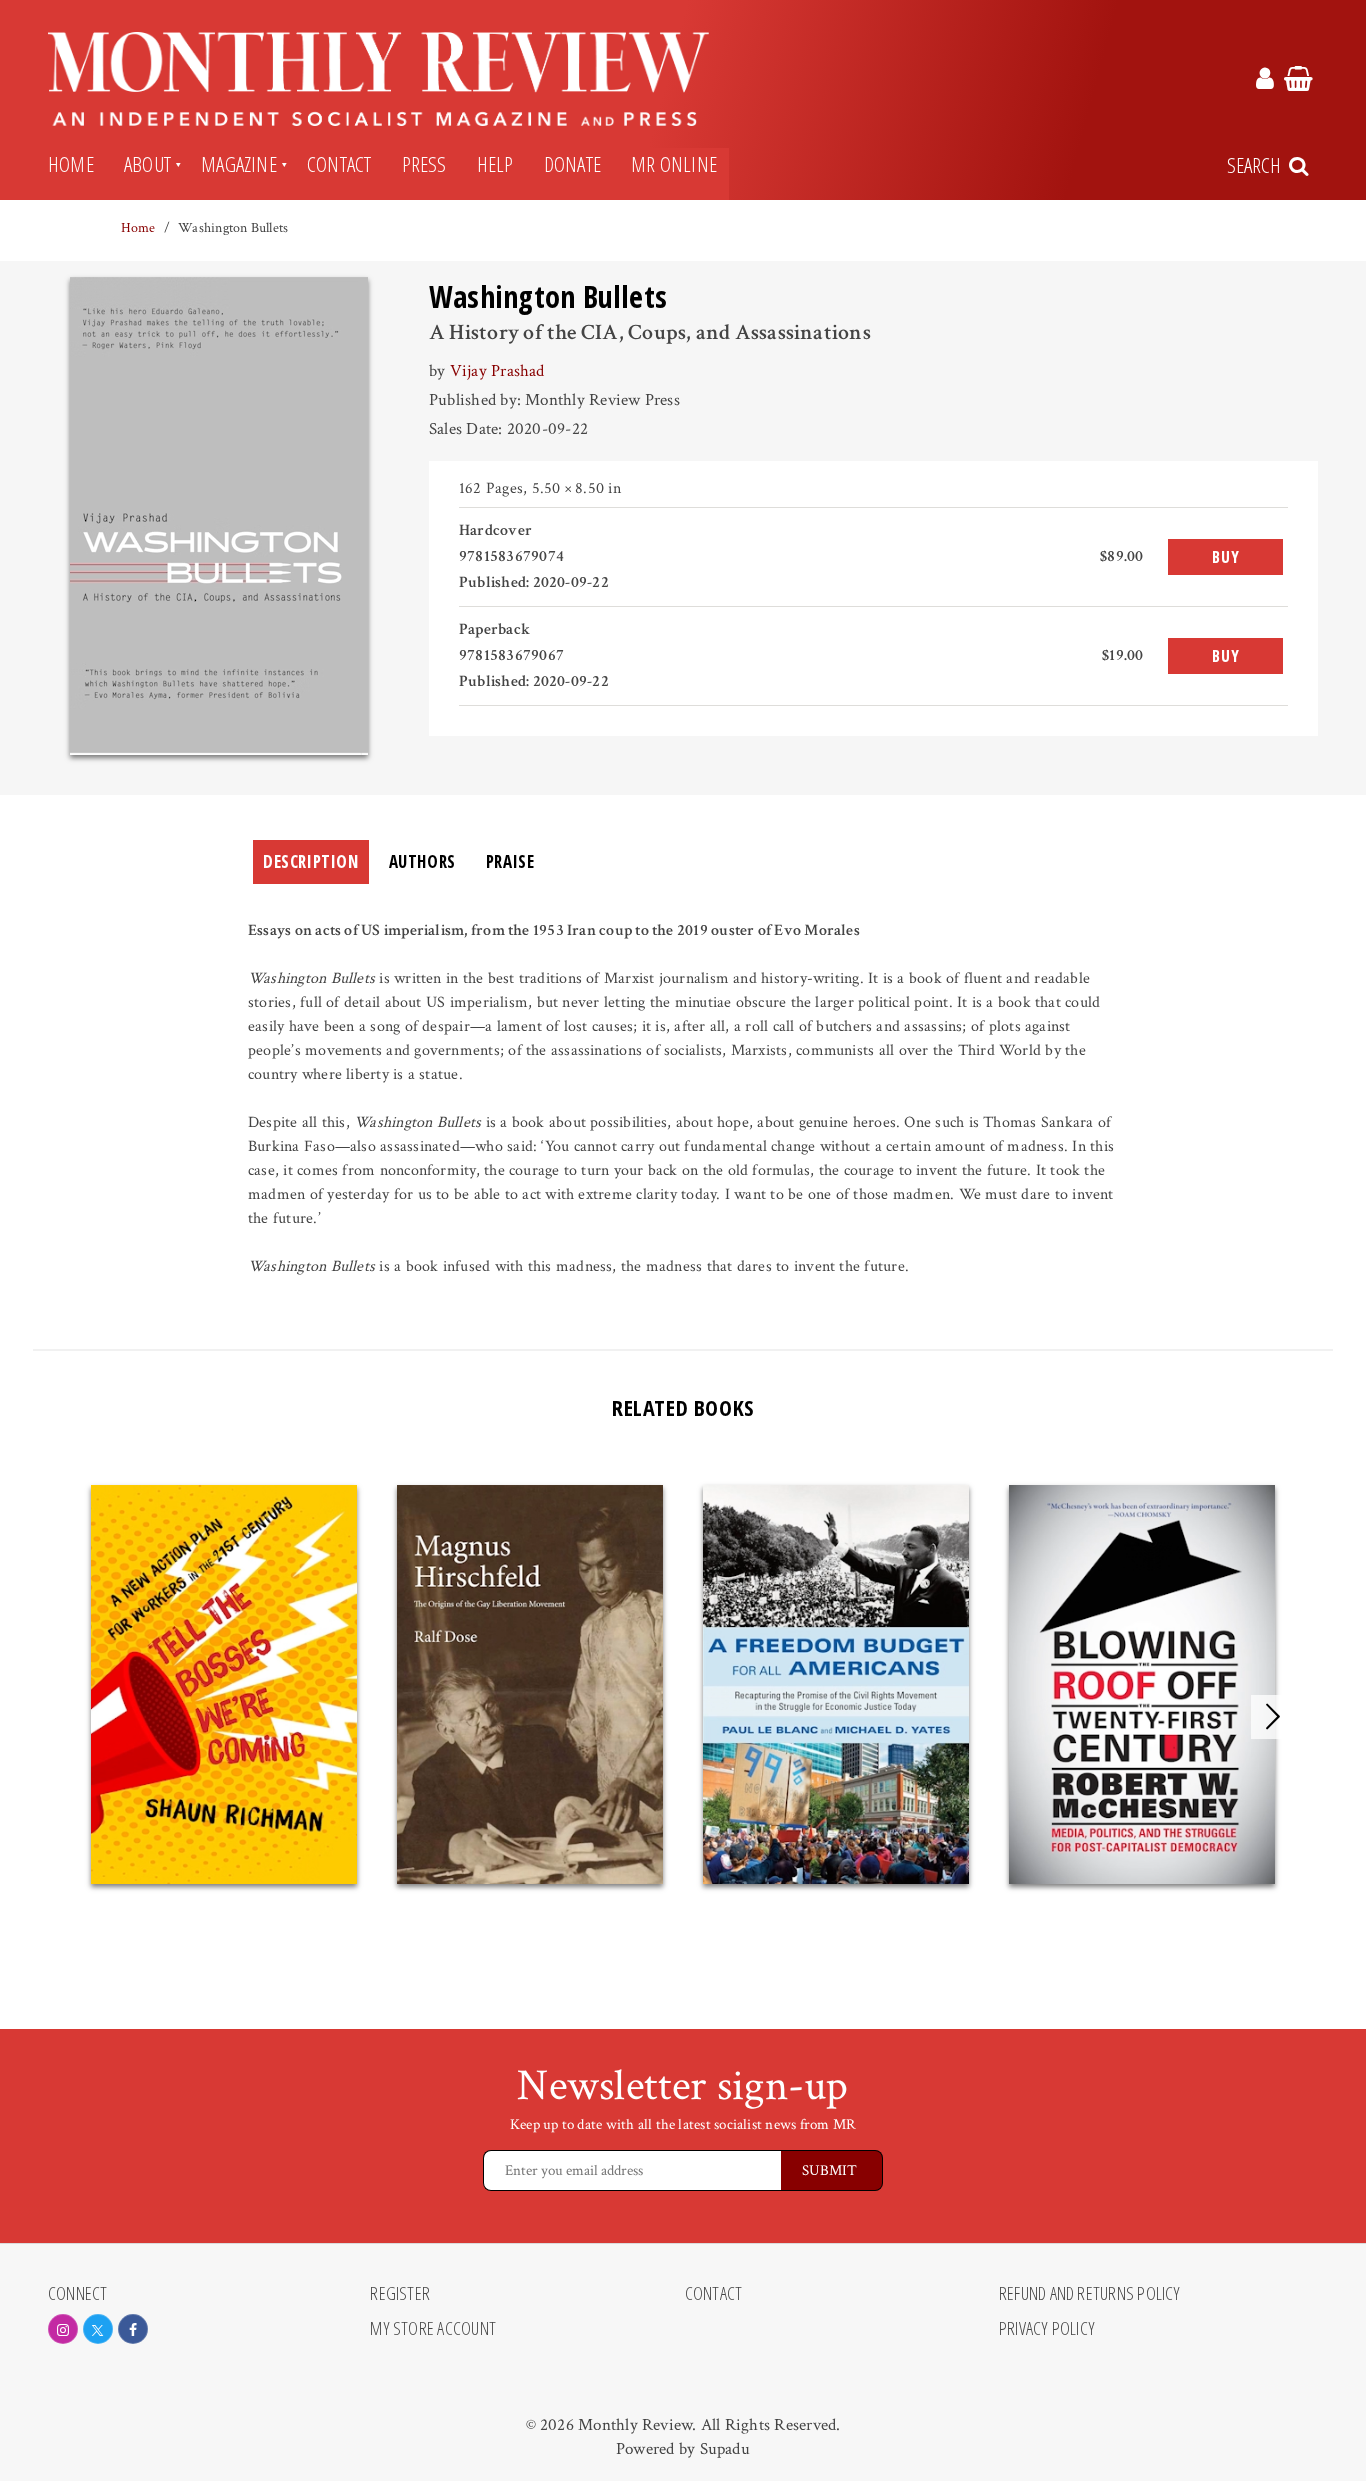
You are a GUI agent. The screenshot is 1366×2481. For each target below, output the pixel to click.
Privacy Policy (1047, 2329)
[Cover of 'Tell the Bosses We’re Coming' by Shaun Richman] (224, 1684)
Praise (510, 861)
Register (400, 2294)
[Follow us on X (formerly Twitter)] (98, 2329)
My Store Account (433, 2329)
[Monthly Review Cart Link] (1298, 82)
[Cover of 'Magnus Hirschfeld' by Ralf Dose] (530, 1684)
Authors (422, 861)
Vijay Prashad (497, 371)
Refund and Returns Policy (1090, 2294)
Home (71, 164)
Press (424, 164)
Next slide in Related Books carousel (1273, 1717)
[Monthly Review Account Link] (1265, 82)
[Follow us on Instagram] (63, 2329)
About (147, 164)
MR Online (674, 164)
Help (495, 164)
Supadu (725, 2449)
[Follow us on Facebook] (133, 2329)
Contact (339, 164)
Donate (572, 164)
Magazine (239, 164)
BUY (1225, 557)
